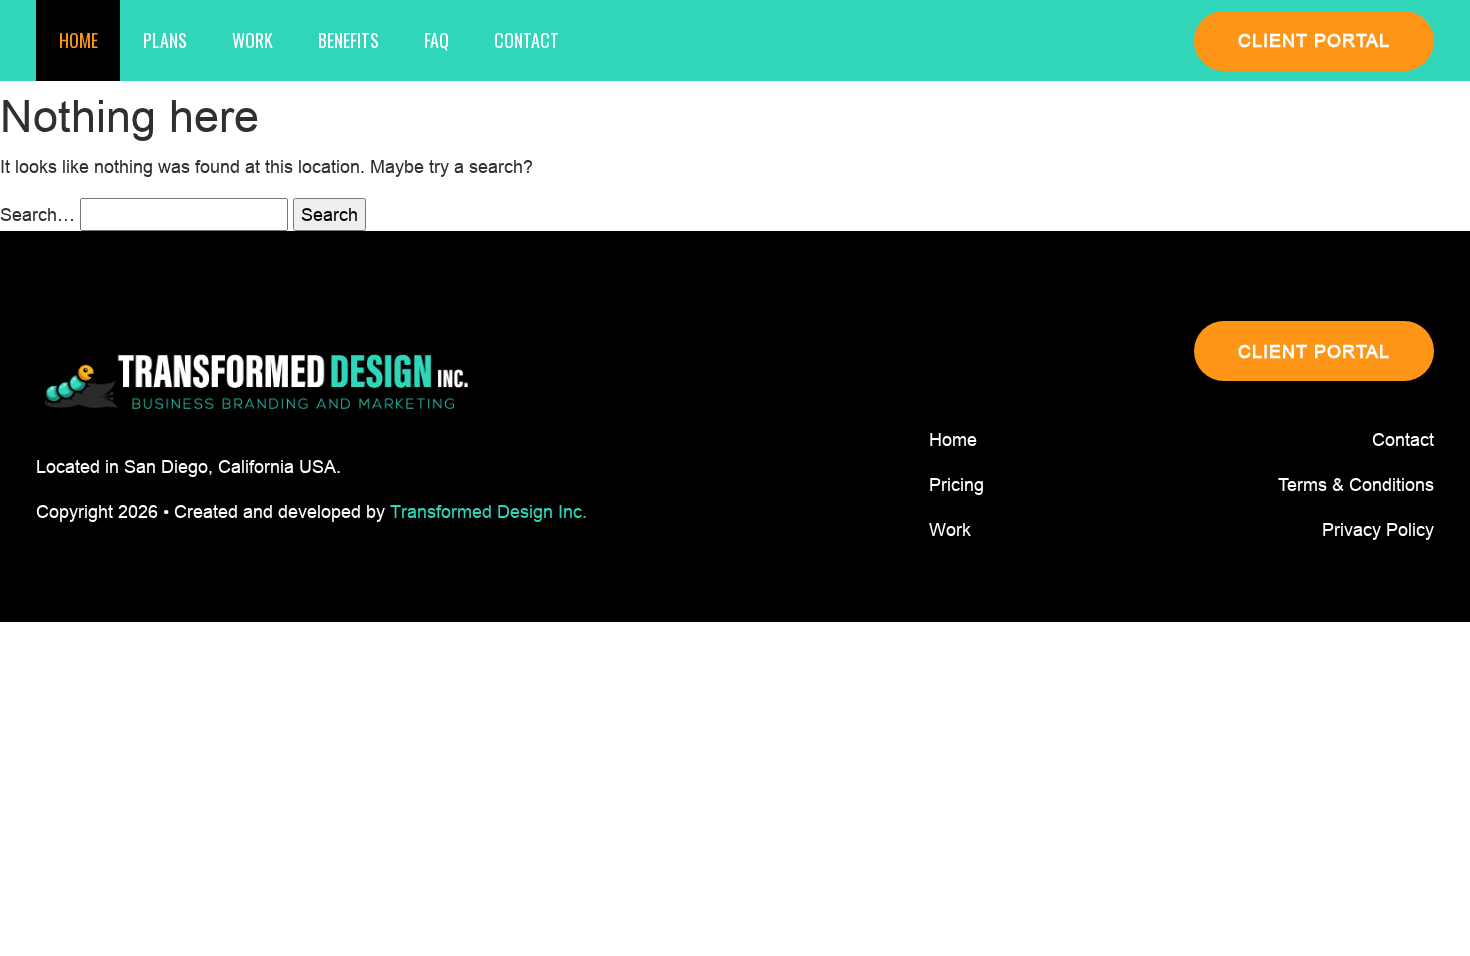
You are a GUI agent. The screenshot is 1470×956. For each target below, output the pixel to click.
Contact (526, 40)
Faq (436, 40)
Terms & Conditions (1356, 484)
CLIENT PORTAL (1314, 40)
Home (78, 40)
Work (252, 40)
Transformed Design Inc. (488, 511)
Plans (165, 40)
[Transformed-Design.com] (256, 382)
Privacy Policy (1378, 529)
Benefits (348, 40)
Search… (37, 214)
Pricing (956, 484)
